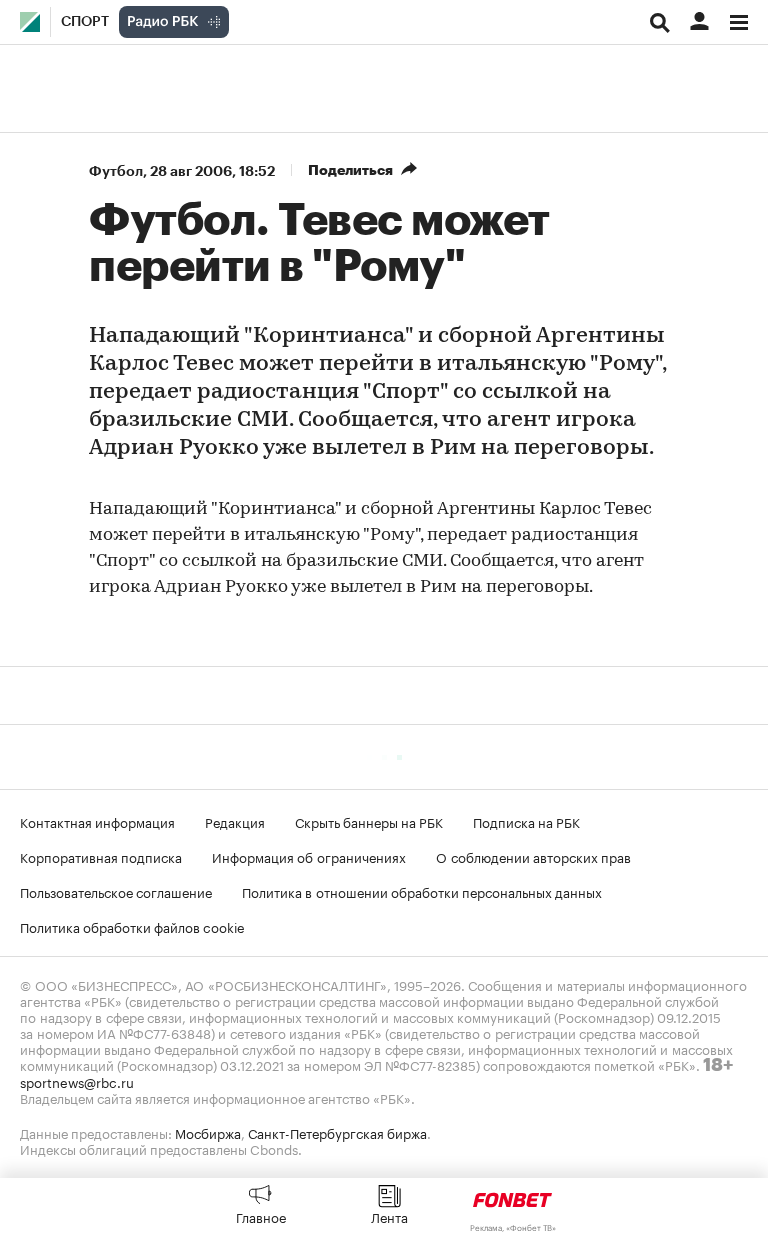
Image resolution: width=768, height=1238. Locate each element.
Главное (261, 1216)
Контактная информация (97, 821)
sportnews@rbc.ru (77, 1081)
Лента (389, 1216)
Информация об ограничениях (309, 856)
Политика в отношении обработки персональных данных (422, 891)
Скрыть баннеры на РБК (369, 821)
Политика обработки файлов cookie (132, 926)
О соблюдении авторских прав (533, 856)
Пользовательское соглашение (116, 891)
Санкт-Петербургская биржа (337, 1132)
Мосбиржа (208, 1132)
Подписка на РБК (526, 821)
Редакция (235, 821)
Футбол (116, 171)
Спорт (85, 22)
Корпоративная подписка (101, 856)
